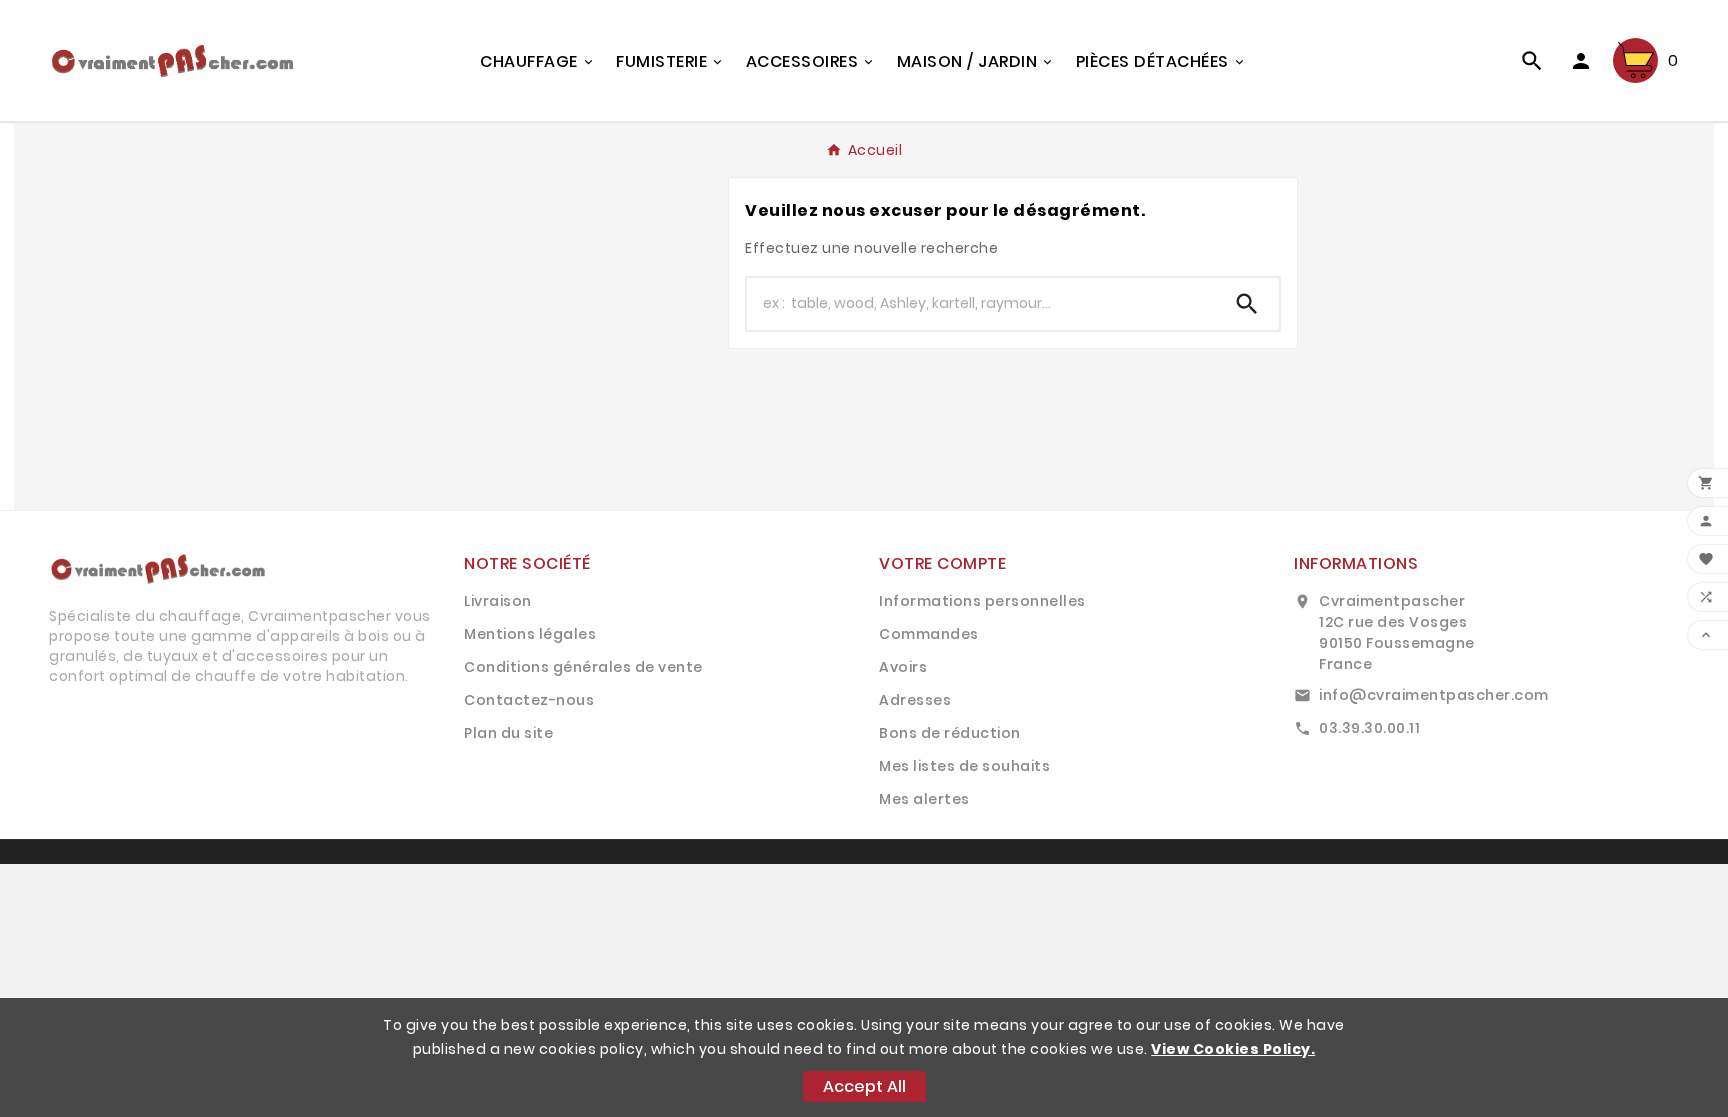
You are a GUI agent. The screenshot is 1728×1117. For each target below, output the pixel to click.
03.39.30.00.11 (1369, 728)
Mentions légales (530, 634)
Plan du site (508, 733)
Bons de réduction (950, 733)
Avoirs (903, 667)
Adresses (915, 700)
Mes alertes (924, 799)
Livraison (498, 601)
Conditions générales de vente (583, 667)
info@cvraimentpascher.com (1434, 695)
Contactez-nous (529, 700)
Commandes (929, 634)
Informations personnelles (982, 601)
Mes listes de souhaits (964, 766)
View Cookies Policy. (1233, 1049)
